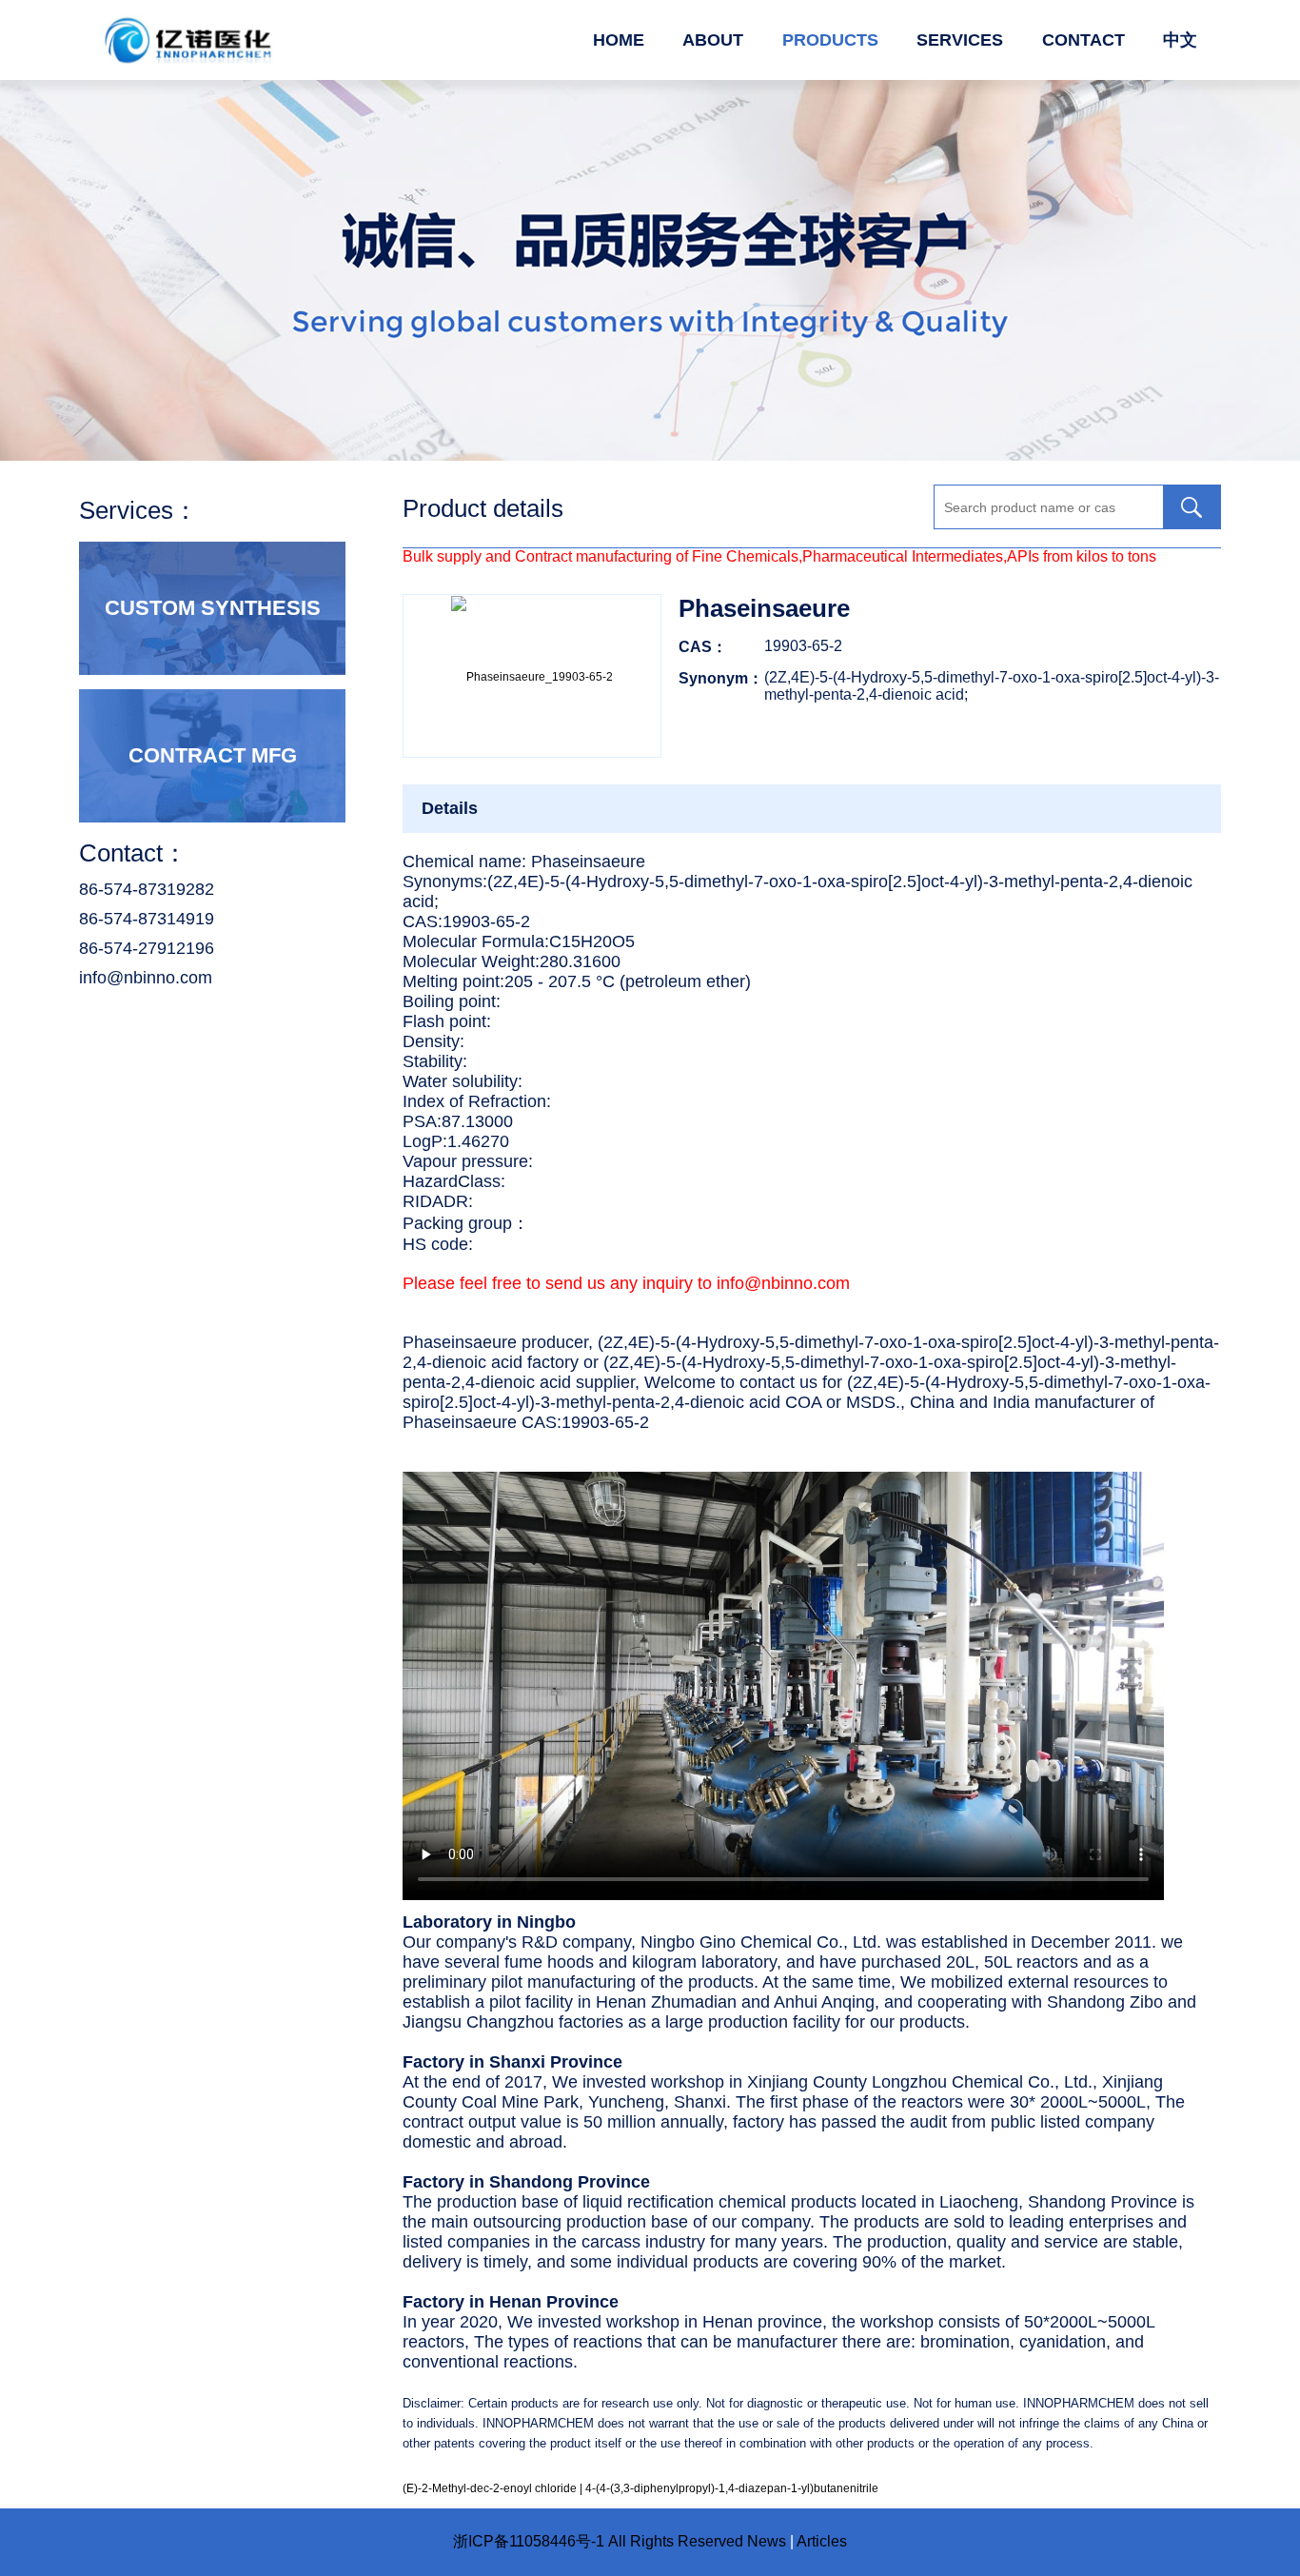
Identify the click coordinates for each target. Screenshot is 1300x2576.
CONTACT (1083, 40)
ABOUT (713, 40)
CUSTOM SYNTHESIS (213, 608)
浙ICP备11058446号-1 (529, 2541)
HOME (619, 40)
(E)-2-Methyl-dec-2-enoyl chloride (490, 2488)
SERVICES (960, 40)
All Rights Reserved (676, 2541)
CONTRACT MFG (213, 755)
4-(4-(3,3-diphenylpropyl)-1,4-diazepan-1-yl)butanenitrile (732, 2488)
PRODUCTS (830, 40)
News (767, 2541)
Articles (822, 2541)
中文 (1180, 40)
